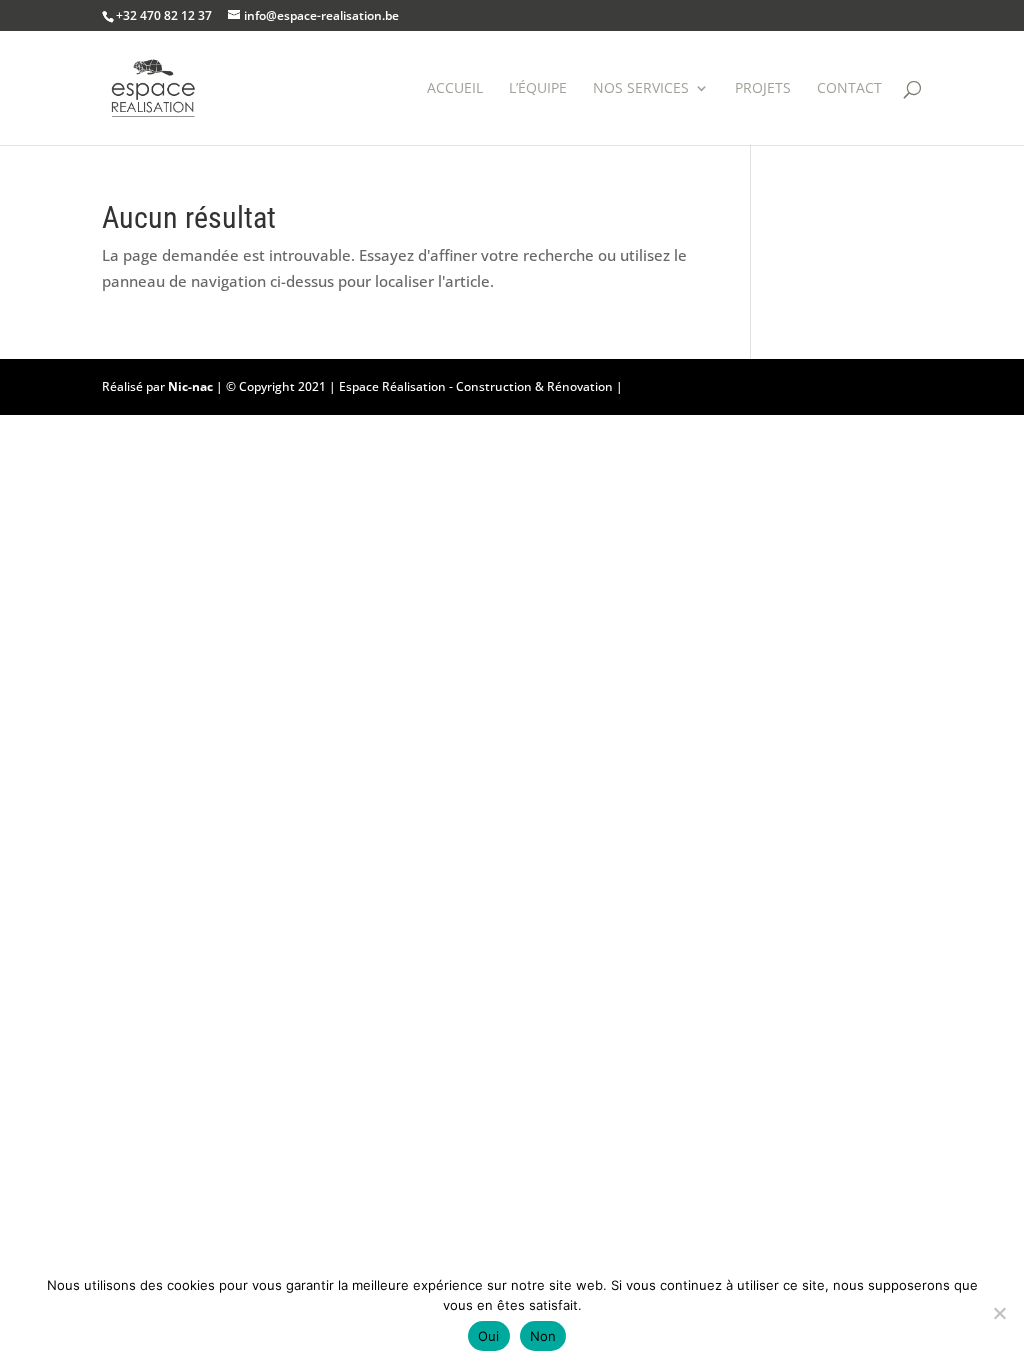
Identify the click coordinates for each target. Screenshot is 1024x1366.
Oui (489, 1336)
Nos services (641, 89)
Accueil (455, 89)
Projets (763, 89)
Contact (849, 89)
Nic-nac (190, 386)
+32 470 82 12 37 (164, 15)
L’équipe (538, 89)
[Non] (999, 1313)
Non (543, 1336)
